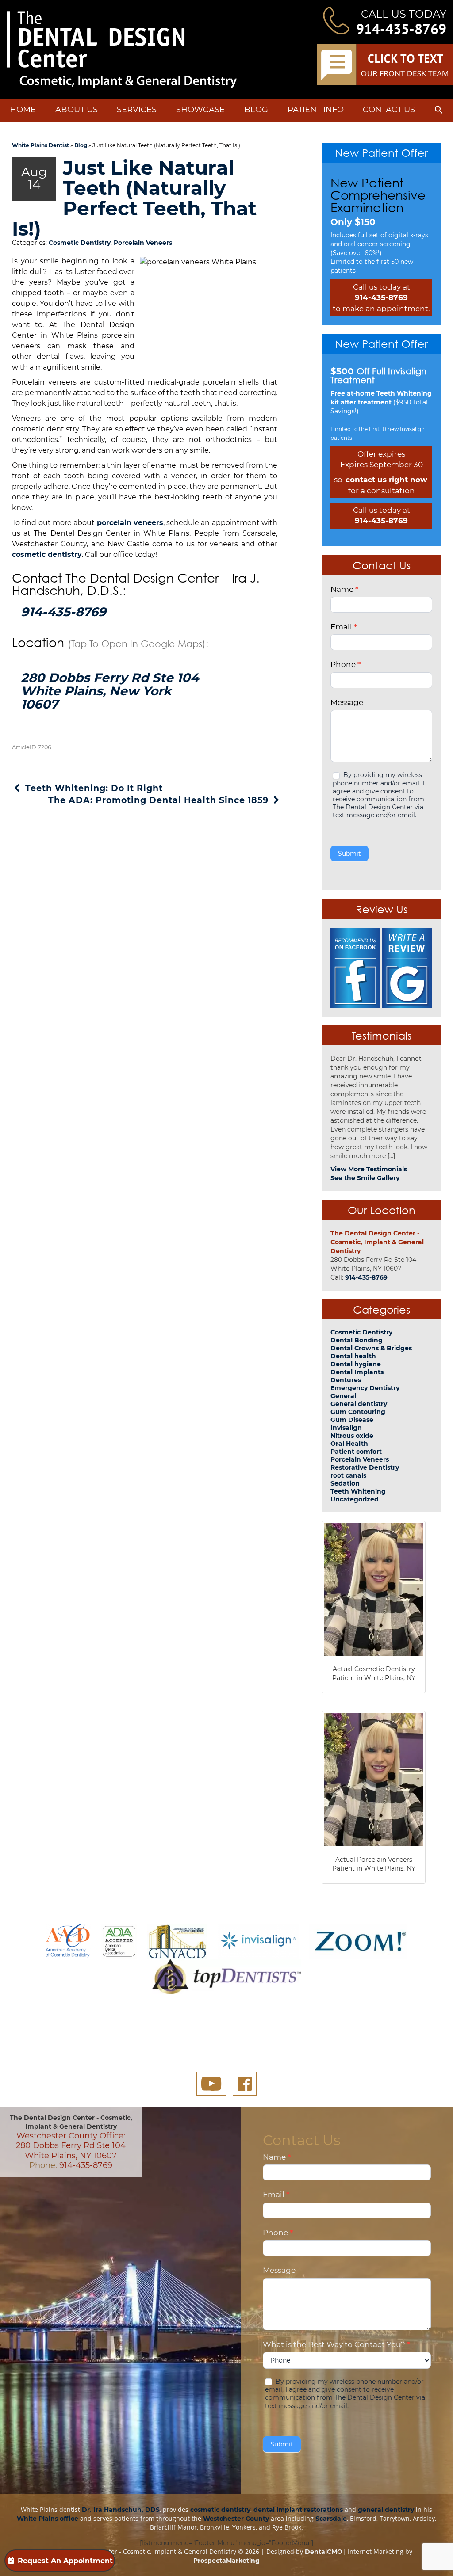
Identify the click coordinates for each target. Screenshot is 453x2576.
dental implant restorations (298, 2510)
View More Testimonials (369, 1169)
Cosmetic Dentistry (80, 243)
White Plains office (48, 2519)
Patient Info (316, 110)
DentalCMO (324, 2552)
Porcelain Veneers (143, 243)
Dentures (346, 1380)
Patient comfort (356, 1452)
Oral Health (349, 1444)
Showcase (200, 110)
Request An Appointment (65, 2561)
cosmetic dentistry (47, 554)
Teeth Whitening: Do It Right (93, 788)
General (343, 1396)
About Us (77, 110)
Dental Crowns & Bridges (371, 1348)
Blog (256, 110)
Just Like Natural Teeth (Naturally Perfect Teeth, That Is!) (134, 198)
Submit (349, 854)
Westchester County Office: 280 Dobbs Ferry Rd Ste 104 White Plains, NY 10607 (71, 2146)
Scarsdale (331, 2519)
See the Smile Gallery (365, 1178)
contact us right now (386, 480)
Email (344, 627)
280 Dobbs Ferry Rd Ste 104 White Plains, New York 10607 (110, 691)
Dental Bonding (357, 1340)
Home (23, 110)
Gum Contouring (358, 1412)
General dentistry (359, 1404)
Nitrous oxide (352, 1436)
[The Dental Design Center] (122, 50)
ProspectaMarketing (226, 2561)
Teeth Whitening (358, 1491)
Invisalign (346, 1428)
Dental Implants (357, 1372)
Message (347, 702)
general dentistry (386, 2510)
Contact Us (389, 110)
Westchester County (236, 2519)
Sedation (345, 1483)
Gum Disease (352, 1420)
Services (137, 110)
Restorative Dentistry (365, 1467)
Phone (346, 664)
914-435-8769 (401, 29)
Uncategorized (355, 1499)
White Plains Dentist (40, 145)
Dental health (353, 1356)
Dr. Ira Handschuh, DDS (121, 2510)
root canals (348, 1475)
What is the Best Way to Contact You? (336, 2344)
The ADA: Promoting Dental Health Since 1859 (160, 800)
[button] (439, 111)
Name (344, 589)
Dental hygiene (356, 1364)
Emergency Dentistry (365, 1388)
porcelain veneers (130, 523)
